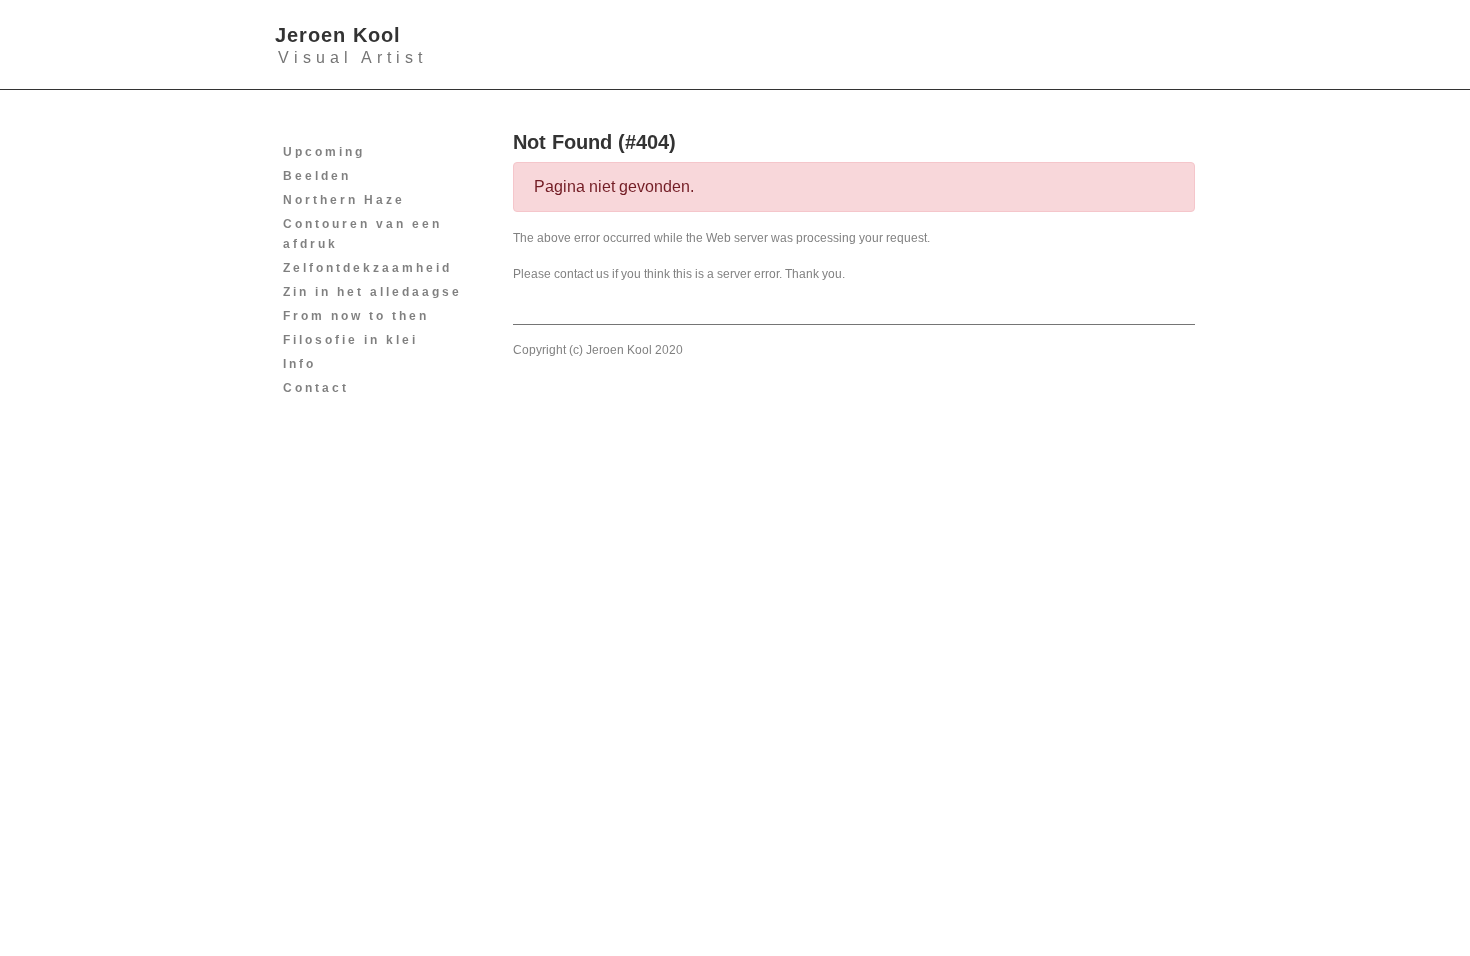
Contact (316, 388)
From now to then (356, 316)
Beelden (317, 176)
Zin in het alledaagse (372, 292)
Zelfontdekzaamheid (367, 268)
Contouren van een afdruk (362, 234)
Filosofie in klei (350, 340)
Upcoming (324, 152)
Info (299, 364)
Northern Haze (344, 200)
